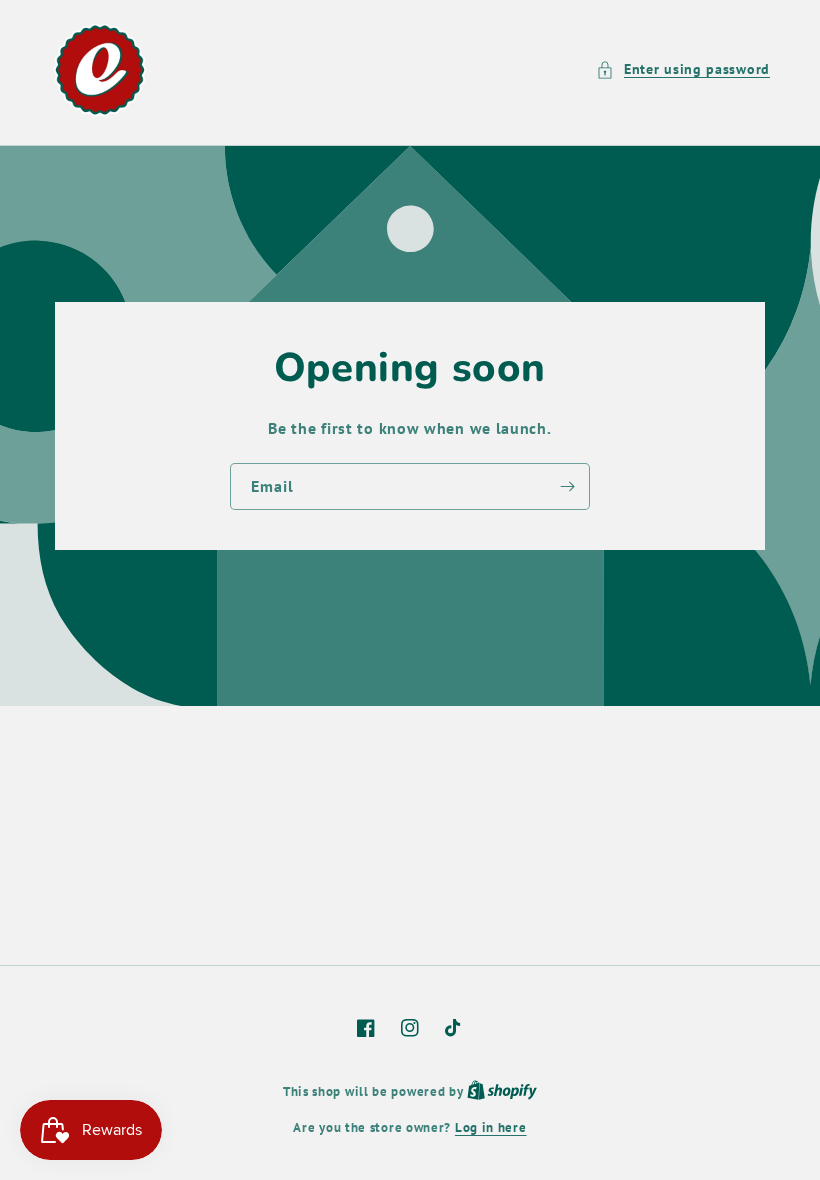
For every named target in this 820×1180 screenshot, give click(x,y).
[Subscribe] (567, 486)
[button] (683, 69)
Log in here (491, 1127)
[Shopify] (502, 1091)
